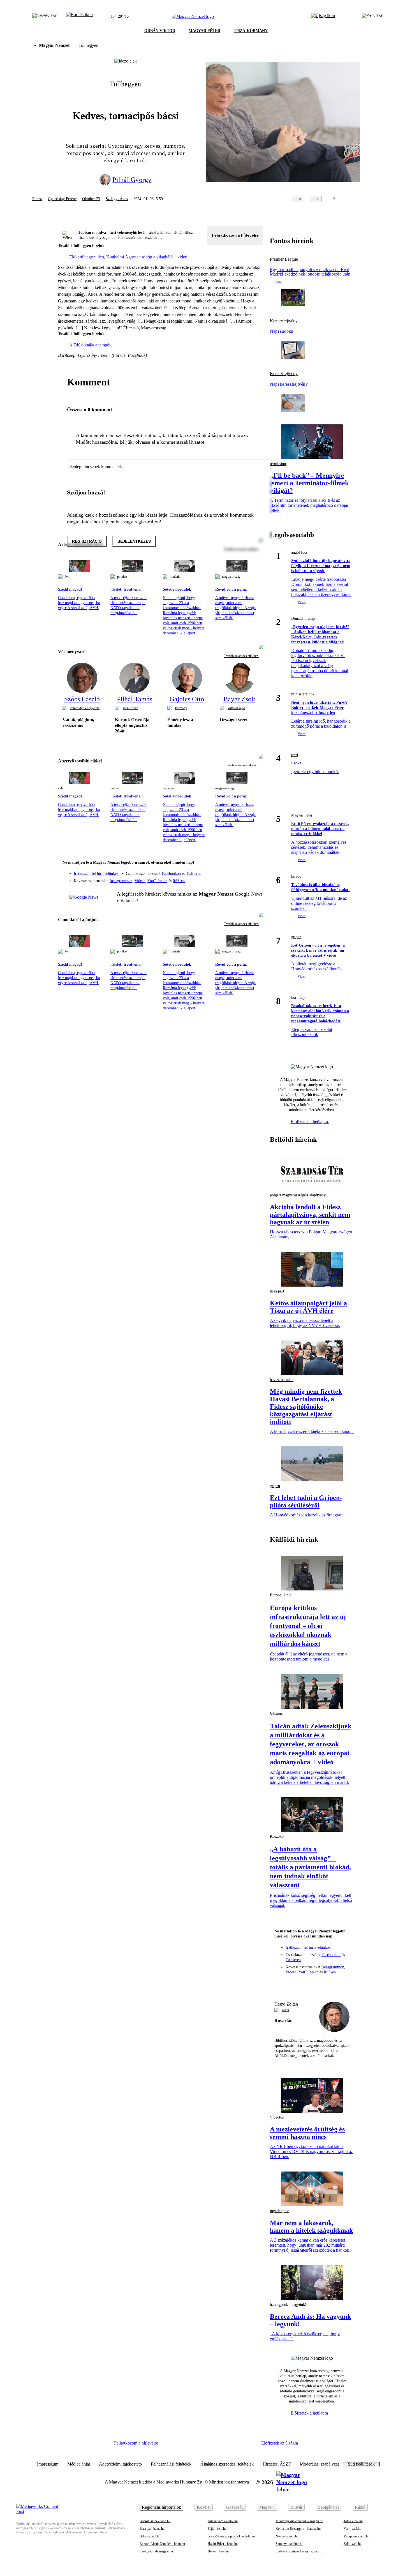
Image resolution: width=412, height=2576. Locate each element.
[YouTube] (244, 879)
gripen (296, 937)
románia (175, 577)
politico (122, 577)
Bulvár (296, 2507)
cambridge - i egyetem (85, 708)
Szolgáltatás (329, 2507)
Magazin (267, 2507)
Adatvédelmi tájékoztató (120, 2464)
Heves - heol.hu (218, 2551)
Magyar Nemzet (54, 45)
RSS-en (179, 881)
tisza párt (277, 1291)
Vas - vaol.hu (352, 2529)
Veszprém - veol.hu (357, 2536)
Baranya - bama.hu (152, 2529)
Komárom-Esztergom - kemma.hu (298, 2529)
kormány (181, 708)
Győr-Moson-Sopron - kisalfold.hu (231, 2536)
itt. (161, 238)
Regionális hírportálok (161, 2507)
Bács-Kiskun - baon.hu (155, 2521)
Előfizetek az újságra (280, 2443)
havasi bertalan (282, 1380)
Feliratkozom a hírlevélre (235, 235)
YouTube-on (157, 881)
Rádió (360, 2507)
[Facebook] (233, 871)
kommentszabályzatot (182, 442)
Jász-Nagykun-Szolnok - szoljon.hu (299, 2521)
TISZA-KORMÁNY (251, 31)
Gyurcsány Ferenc (62, 199)
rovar (286, 2010)
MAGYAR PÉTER (204, 31)
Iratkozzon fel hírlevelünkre (96, 874)
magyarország (231, 577)
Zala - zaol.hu (353, 2544)
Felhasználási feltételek (171, 2464)
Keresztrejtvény (284, 321)
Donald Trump (303, 618)
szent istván (130, 708)
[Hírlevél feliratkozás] (255, 863)
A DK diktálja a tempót (90, 345)
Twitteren (194, 874)
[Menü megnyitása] (372, 17)
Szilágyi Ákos (117, 199)
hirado (296, 876)
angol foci (299, 552)
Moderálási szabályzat (319, 2464)
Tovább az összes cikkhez (241, 656)
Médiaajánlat (79, 2464)
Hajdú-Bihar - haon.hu (223, 2544)
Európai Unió (281, 1595)
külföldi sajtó (236, 708)
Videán (140, 881)
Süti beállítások (361, 2464)
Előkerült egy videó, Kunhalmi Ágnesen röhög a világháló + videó (128, 257)
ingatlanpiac (279, 2211)
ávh (67, 577)
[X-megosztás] (365, 199)
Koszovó (277, 1836)
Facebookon (171, 874)
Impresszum (48, 2464)
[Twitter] (255, 871)
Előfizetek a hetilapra (310, 1122)
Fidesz (37, 199)
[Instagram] (244, 871)
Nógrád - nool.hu (287, 2536)
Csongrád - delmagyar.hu (156, 2551)
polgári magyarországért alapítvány (298, 1195)
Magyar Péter (302, 815)
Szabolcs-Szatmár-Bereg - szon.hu (298, 2551)
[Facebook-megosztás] (376, 199)
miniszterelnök (303, 694)
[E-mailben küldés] (354, 199)
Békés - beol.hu (150, 2536)
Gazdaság (235, 2507)
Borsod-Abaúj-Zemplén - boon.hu (162, 2544)
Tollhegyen (88, 45)
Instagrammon (121, 881)
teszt (295, 755)
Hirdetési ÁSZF (277, 2464)
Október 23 (91, 199)
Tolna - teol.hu (353, 2521)
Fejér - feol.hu (217, 2529)
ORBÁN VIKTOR (160, 31)
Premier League (284, 259)
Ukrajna (276, 1713)
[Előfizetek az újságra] (323, 17)
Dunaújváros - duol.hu (223, 2521)
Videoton (277, 2117)
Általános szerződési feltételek (227, 2464)
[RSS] (255, 879)
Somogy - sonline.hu (289, 2544)
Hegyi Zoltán (286, 2004)
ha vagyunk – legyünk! (288, 2305)
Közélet (204, 2507)
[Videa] (233, 879)
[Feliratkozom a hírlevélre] (79, 17)
